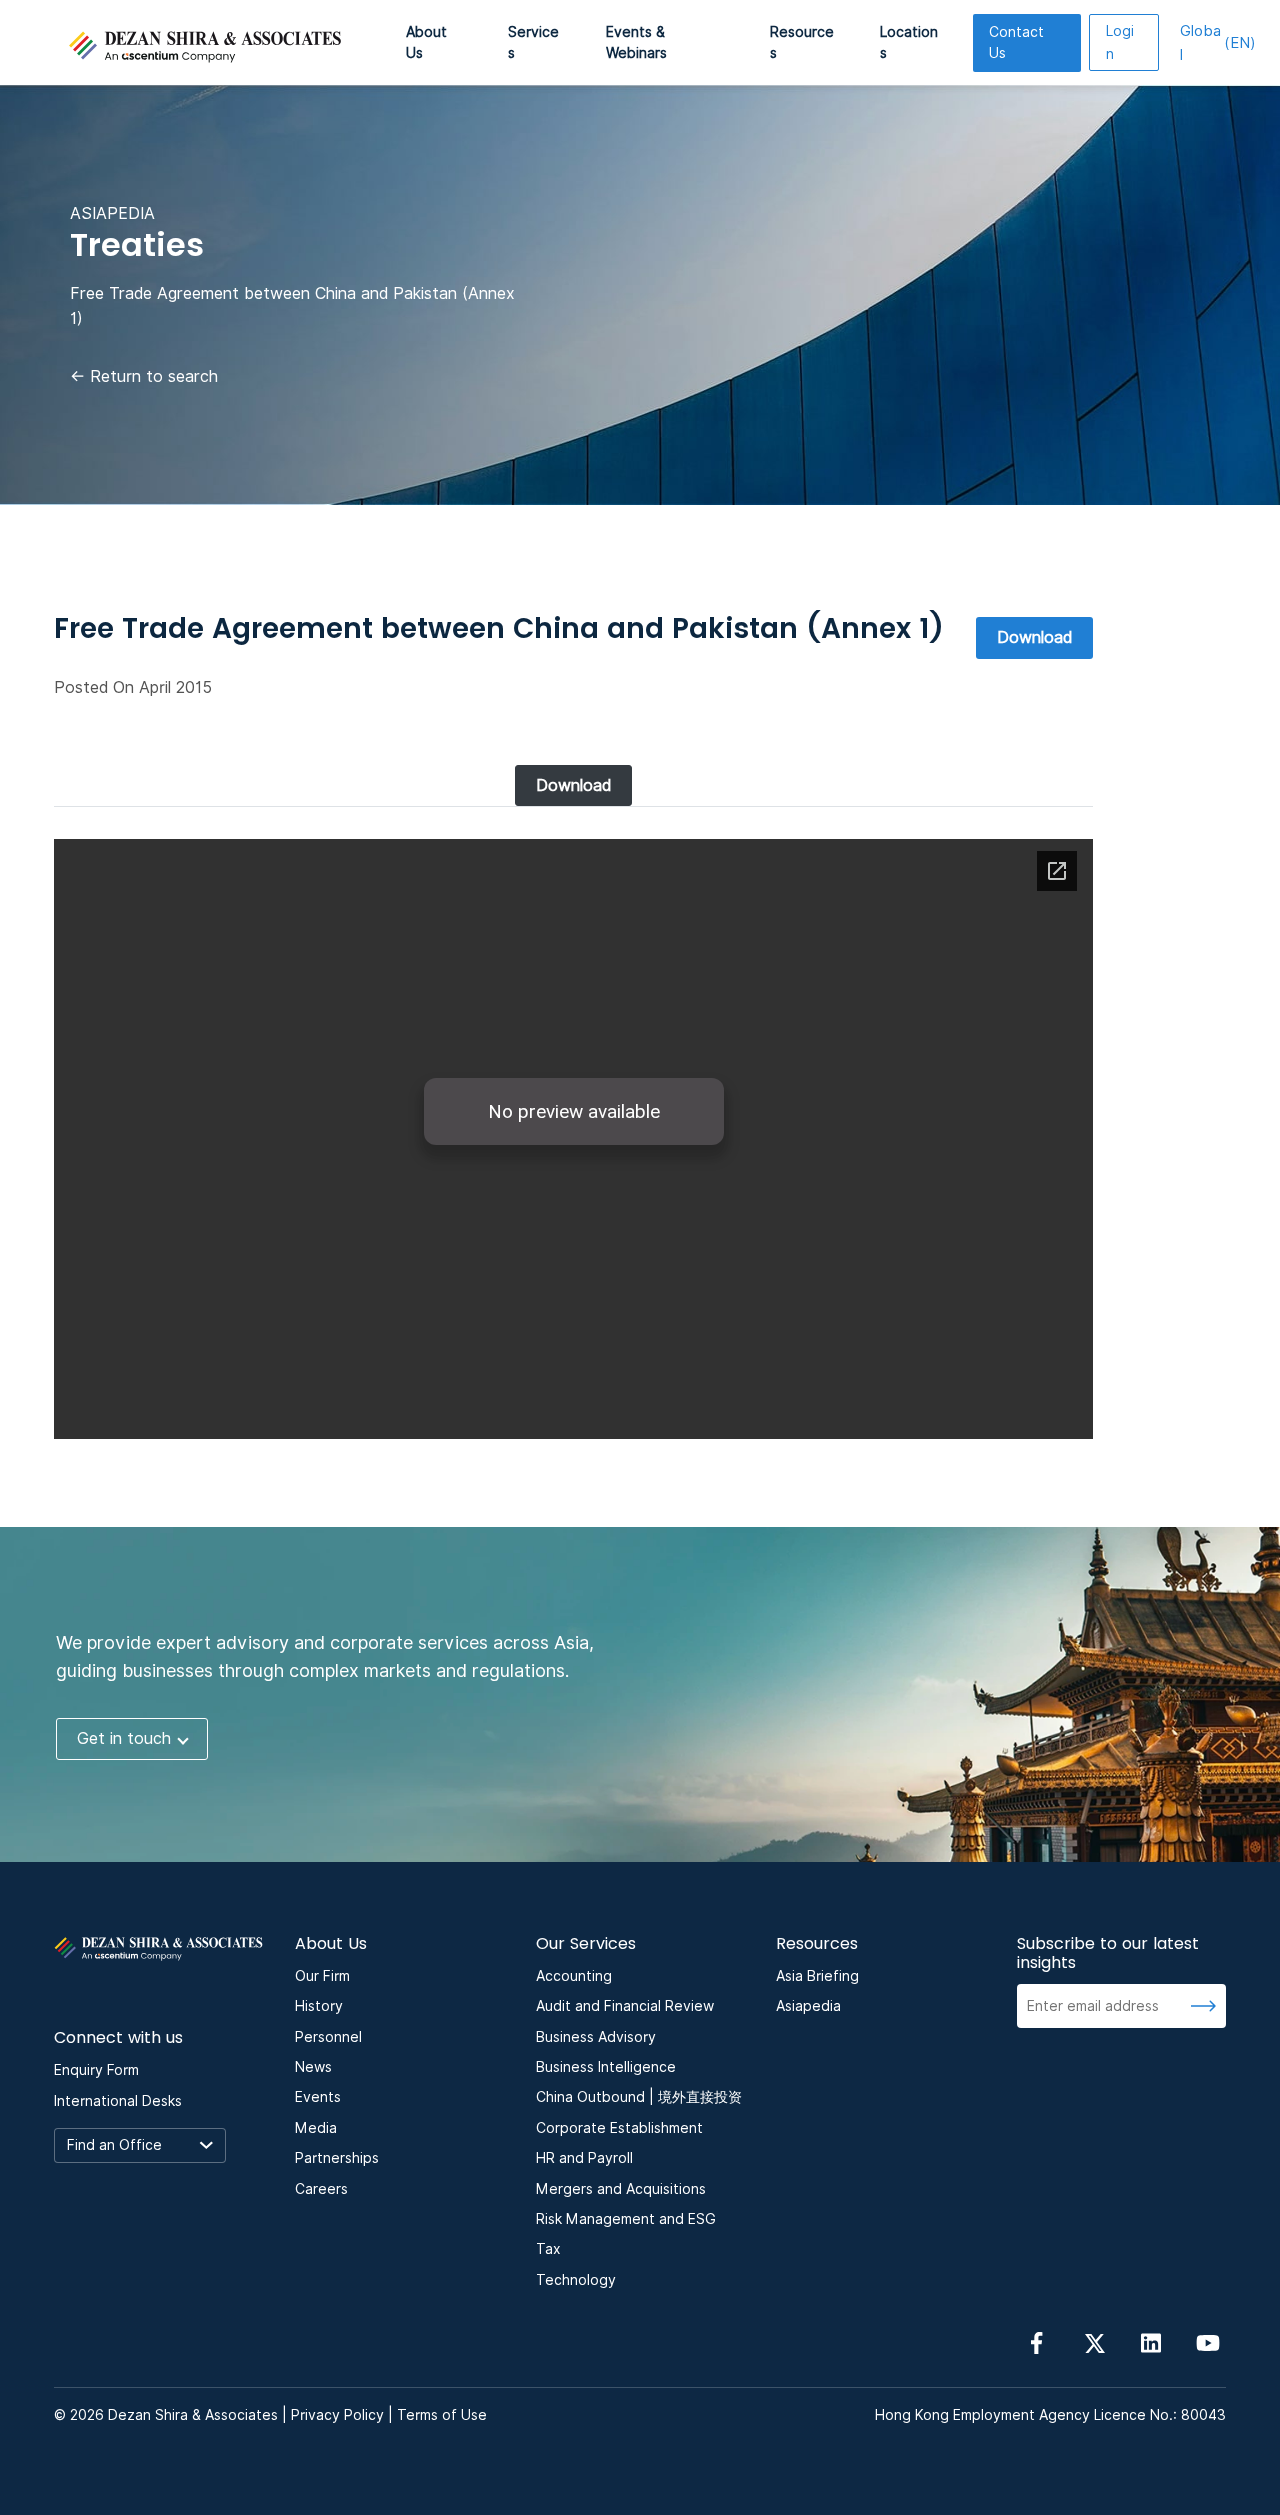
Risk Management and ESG (626, 2219)
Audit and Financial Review (625, 2006)
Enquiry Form (96, 2070)
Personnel (328, 2037)
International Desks (118, 2101)
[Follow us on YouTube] (1208, 2342)
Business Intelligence (606, 2067)
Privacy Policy (337, 2415)
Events (318, 2097)
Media (316, 2128)
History (319, 2006)
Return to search (144, 376)
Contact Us (1016, 42)
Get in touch (124, 1738)
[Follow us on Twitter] (1094, 2342)
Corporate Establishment (619, 2128)
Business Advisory (596, 2037)
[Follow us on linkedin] (1151, 2342)
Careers (321, 2189)
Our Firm (322, 1976)
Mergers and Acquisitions (621, 2189)
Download (1034, 637)
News (313, 2067)
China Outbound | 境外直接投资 (639, 2097)
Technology (576, 2280)
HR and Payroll (584, 2158)
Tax (548, 2249)
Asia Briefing (817, 1976)
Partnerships (337, 2158)
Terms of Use (442, 2415)
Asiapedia (808, 2006)
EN (1218, 43)
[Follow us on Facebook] (1037, 2342)
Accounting (574, 1976)
